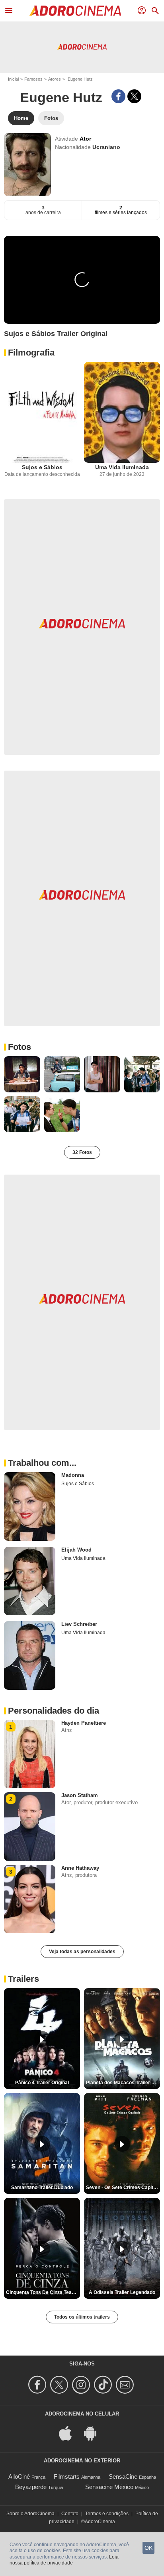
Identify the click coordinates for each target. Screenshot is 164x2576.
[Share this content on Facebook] (118, 96)
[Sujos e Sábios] (42, 413)
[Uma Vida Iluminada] (122, 413)
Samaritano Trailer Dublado (42, 2188)
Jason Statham (80, 1795)
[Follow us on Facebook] (38, 2385)
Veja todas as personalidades (82, 1952)
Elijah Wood (76, 1550)
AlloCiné (19, 2476)
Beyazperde (31, 2487)
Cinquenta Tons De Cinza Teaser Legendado (43, 2292)
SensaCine (123, 2476)
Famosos (33, 79)
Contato (70, 2514)
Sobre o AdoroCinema (30, 2514)
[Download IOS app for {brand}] (70, 2433)
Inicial (13, 79)
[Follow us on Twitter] (60, 2385)
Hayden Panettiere (84, 1723)
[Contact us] (126, 2385)
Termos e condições (107, 2514)
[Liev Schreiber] (30, 1655)
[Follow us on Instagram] (82, 2385)
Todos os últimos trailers (82, 2317)
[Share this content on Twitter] (134, 96)
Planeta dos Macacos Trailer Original (123, 2083)
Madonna (73, 1475)
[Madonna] (30, 1506)
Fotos (20, 1047)
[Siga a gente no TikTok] (104, 2385)
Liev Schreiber (79, 1624)
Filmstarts (67, 2476)
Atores (55, 79)
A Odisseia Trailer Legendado (122, 2292)
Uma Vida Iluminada (122, 467)
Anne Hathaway (80, 1868)
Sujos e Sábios (42, 467)
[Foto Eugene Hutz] (22, 1074)
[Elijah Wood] (30, 1581)
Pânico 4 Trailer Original (42, 2083)
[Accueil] (75, 11)
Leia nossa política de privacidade (64, 2560)
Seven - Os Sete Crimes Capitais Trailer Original (123, 2188)
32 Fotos (82, 1152)
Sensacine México (109, 2487)
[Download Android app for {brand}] (94, 2433)
